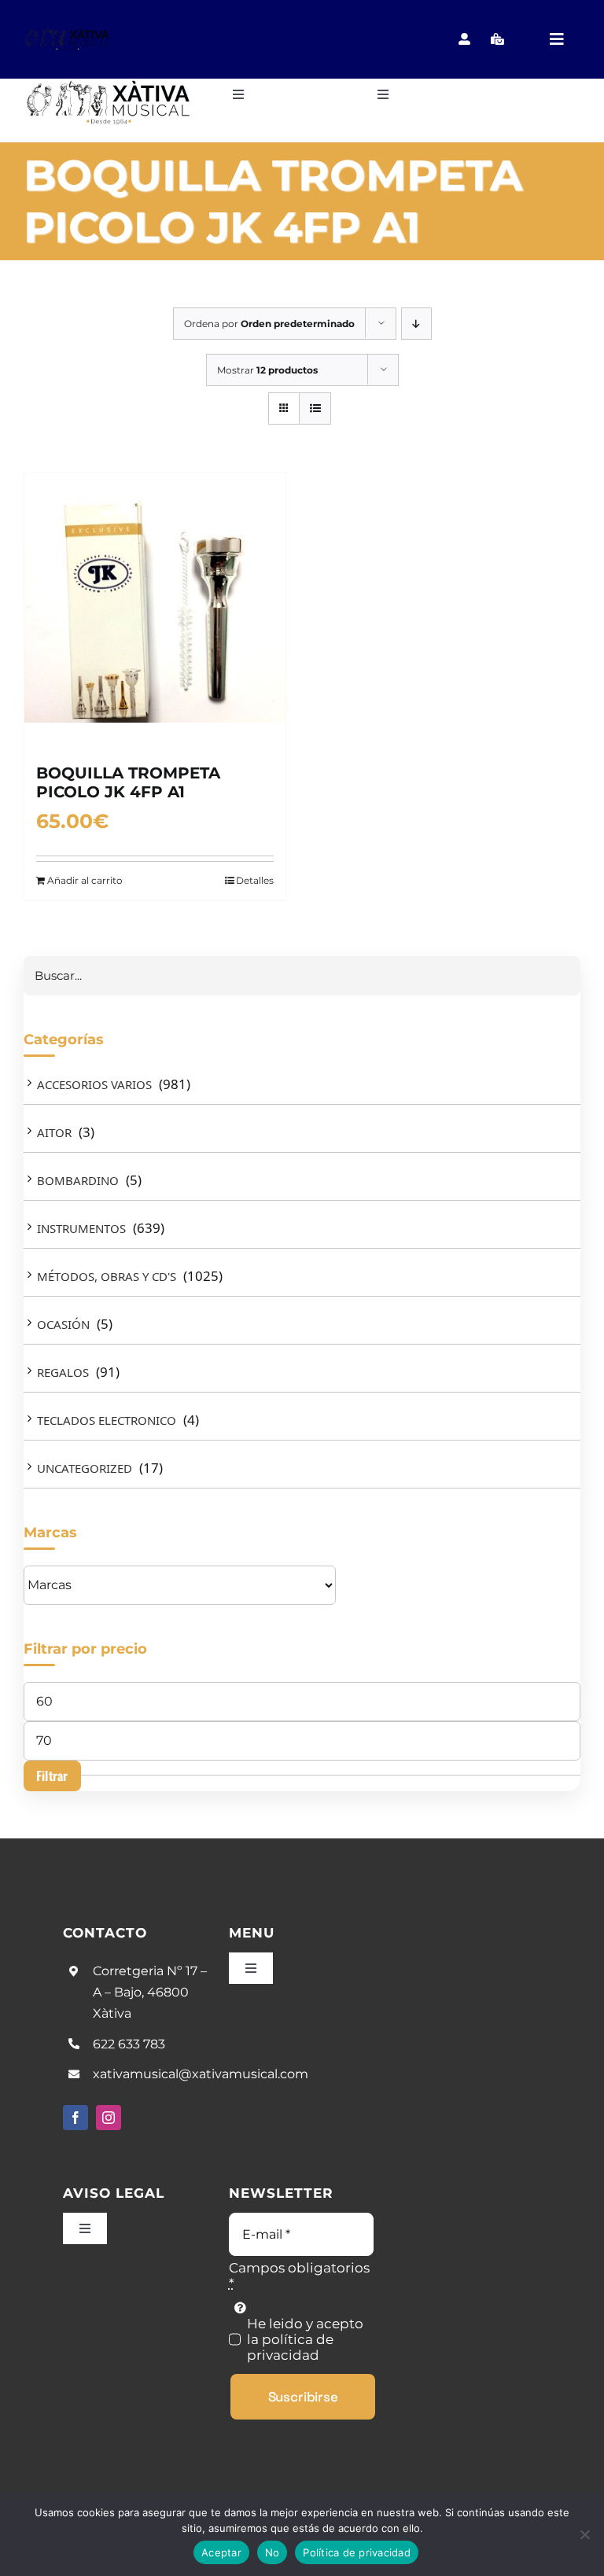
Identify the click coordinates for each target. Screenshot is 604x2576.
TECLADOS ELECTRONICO (107, 1420)
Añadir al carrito (85, 880)
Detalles (255, 880)
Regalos (63, 1372)
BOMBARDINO (78, 1180)
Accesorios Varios (94, 1084)
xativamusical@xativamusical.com (201, 2074)
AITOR (54, 1132)
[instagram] (109, 2118)
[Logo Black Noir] (68, 33)
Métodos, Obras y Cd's (107, 1276)
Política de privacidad (357, 2552)
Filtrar (52, 1776)
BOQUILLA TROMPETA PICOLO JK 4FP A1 (128, 782)
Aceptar (221, 2552)
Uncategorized (85, 1468)
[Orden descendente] (416, 324)
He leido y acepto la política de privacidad (305, 2339)
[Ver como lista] (315, 408)
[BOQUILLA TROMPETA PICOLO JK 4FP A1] (155, 610)
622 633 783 (129, 2044)
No (273, 2552)
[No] (584, 2534)
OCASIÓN (63, 1324)
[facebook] (75, 2118)
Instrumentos (81, 1228)
